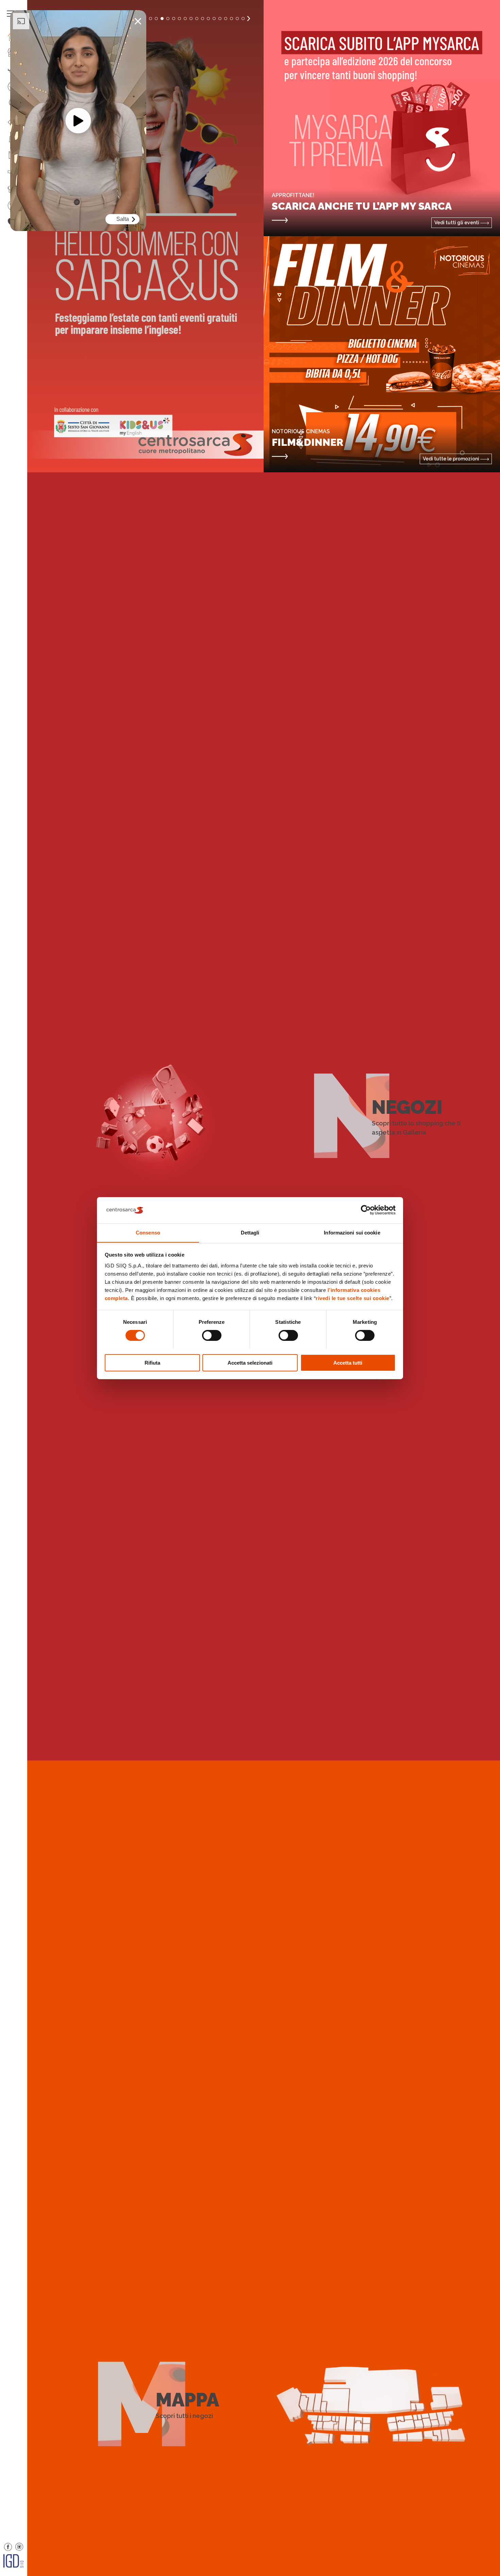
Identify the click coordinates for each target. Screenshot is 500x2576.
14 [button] (214, 19)
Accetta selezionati (250, 1362)
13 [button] (208, 19)
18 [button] (237, 19)
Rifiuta (152, 1362)
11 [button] (197, 19)
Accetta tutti (348, 1362)
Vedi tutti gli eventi (457, 223)
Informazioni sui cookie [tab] (352, 1232)
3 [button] (151, 19)
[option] (145, 236)
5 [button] (162, 19)
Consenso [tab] (148, 1232)
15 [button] (220, 19)
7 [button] (174, 19)
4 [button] (156, 19)
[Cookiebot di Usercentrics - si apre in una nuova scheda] (366, 1210)
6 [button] (168, 19)
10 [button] (191, 19)
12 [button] (203, 19)
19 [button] (243, 19)
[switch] (212, 1335)
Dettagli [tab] (250, 1232)
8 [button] (179, 19)
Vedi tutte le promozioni (452, 459)
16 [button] (226, 19)
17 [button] (231, 19)
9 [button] (185, 19)
